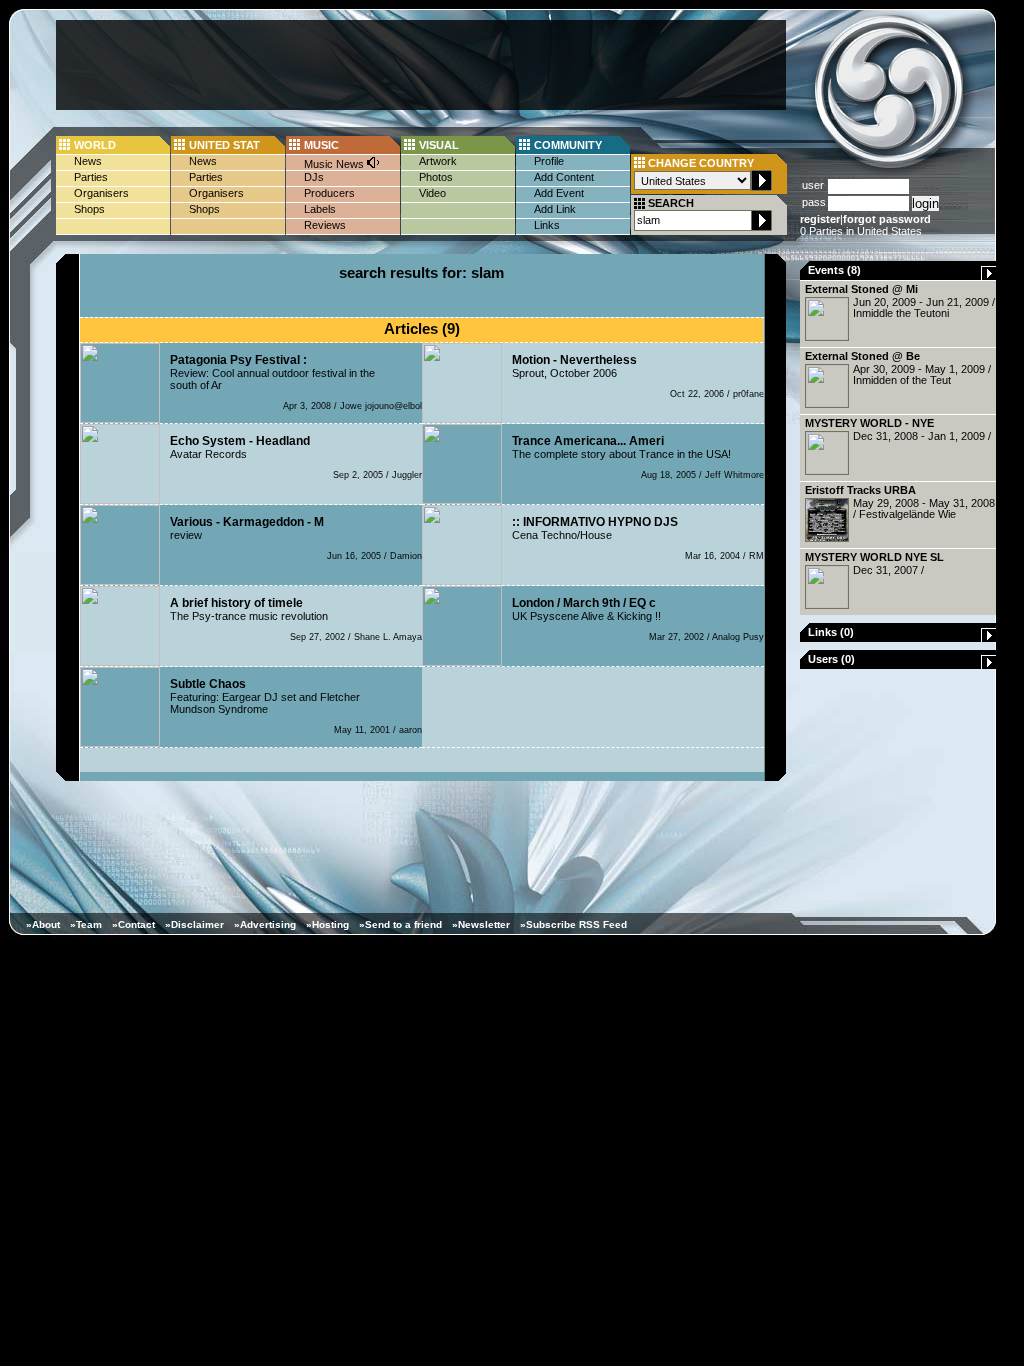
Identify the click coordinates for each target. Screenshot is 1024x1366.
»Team (86, 924)
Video (432, 193)
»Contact (133, 924)
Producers (329, 193)
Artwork (438, 161)
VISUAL (439, 145)
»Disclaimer (194, 924)
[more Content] (989, 276)
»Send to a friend (400, 924)
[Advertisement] (421, 65)
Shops (89, 209)
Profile (549, 161)
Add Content (564, 177)
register (820, 219)
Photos (436, 177)
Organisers (101, 193)
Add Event (559, 193)
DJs (314, 177)
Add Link (555, 209)
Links (547, 225)
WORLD (95, 145)
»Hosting (327, 924)
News (88, 161)
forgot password (887, 219)
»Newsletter (481, 924)
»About (43, 924)
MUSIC (321, 145)
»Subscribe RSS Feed (573, 924)
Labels (320, 209)
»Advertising (265, 924)
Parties (91, 177)
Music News (335, 164)
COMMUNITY (568, 145)
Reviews (325, 225)
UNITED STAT (224, 145)
